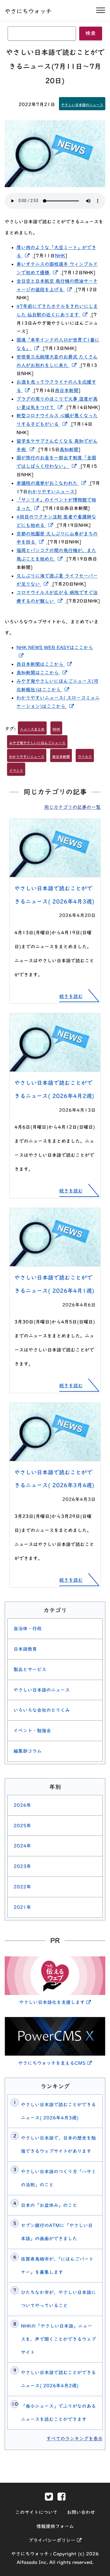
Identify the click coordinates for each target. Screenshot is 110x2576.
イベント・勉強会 (32, 1731)
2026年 (22, 1805)
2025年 (22, 1826)
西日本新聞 (67, 390)
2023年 (22, 1866)
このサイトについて (36, 2512)
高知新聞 (69, 449)
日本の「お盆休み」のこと (49, 2205)
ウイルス (85, 757)
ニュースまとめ (32, 729)
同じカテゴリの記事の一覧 (72, 807)
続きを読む (71, 996)
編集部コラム (28, 1751)
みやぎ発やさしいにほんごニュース (37, 743)
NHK (60, 256)
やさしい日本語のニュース (82, 105)
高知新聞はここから (43, 673)
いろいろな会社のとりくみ (42, 1710)
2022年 (22, 1887)
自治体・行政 (28, 1629)
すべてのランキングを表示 (75, 2439)
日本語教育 (25, 1649)
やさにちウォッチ (28, 11)
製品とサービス (30, 1669)
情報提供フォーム (55, 2526)
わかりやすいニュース (51, 492)
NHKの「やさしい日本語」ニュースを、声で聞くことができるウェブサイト (58, 2339)
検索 (91, 33)
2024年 (22, 1846)
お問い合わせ (81, 2512)
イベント (16, 770)
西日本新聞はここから (45, 664)
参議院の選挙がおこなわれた (53, 483)
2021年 (22, 1907)
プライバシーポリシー (55, 2540)
